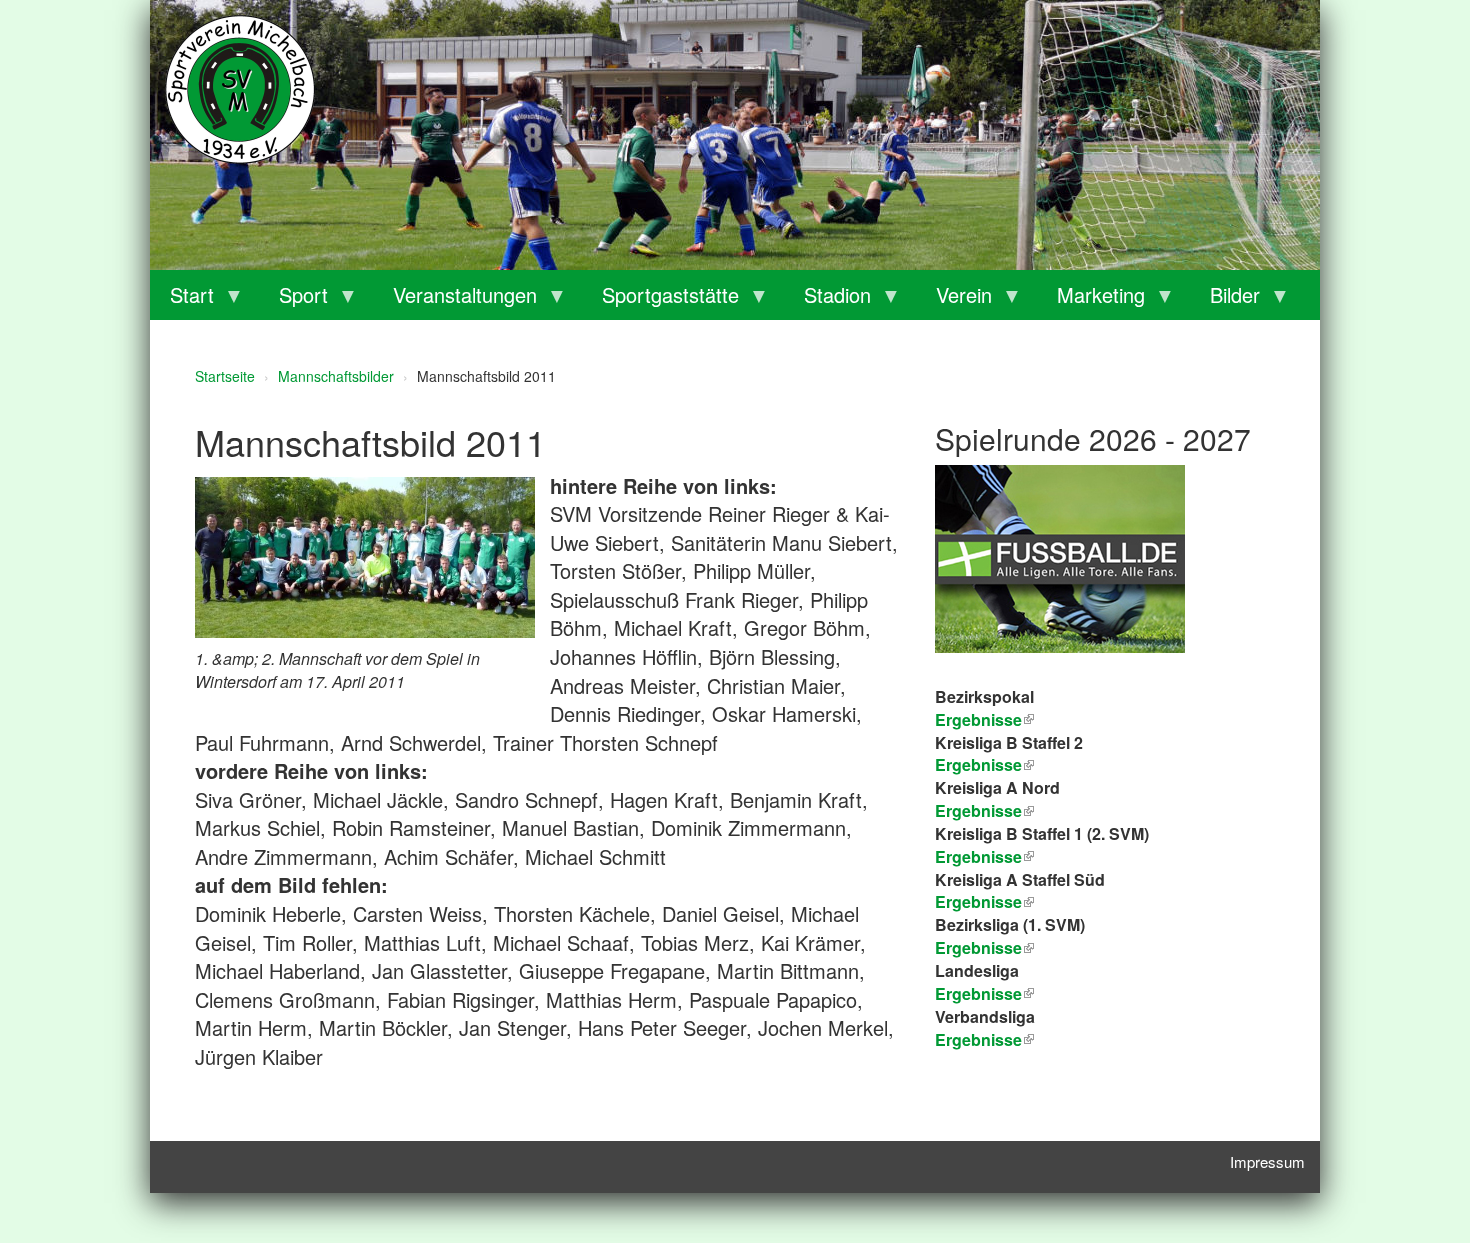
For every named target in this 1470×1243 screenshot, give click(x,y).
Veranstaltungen (455, 300)
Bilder (1225, 300)
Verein (954, 300)
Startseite (225, 376)
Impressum (1267, 1161)
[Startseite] (240, 89)
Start (182, 300)
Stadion (827, 300)
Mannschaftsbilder (336, 376)
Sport (293, 300)
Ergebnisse (978, 810)
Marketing (1091, 300)
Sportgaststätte (660, 300)
